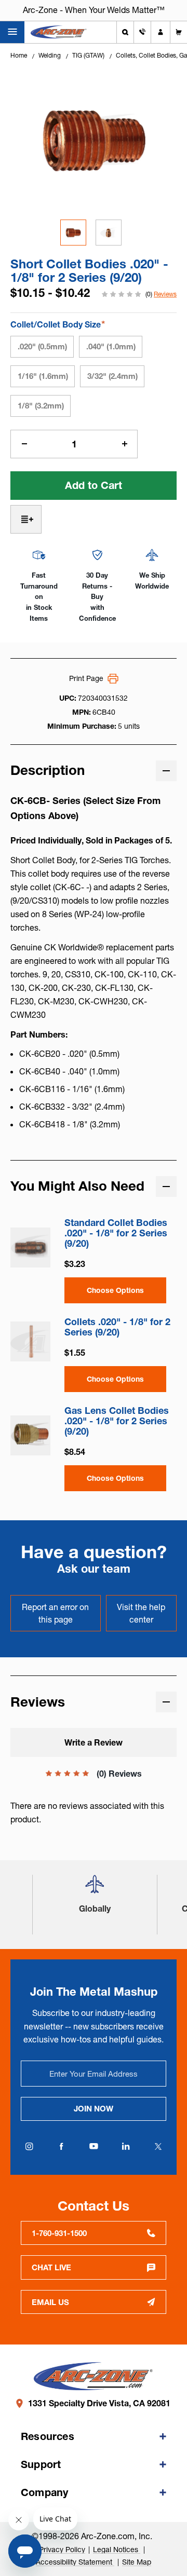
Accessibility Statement (75, 2562)
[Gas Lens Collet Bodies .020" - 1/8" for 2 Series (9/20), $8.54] (30, 1435)
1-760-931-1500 (59, 2233)
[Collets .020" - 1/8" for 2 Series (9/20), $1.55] (30, 1341)
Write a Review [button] (94, 1742)
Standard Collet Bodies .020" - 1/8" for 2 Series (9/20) (116, 1233)
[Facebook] (61, 2146)
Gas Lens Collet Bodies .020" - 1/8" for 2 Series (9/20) (117, 1421)
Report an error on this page (55, 1613)
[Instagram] (29, 2146)
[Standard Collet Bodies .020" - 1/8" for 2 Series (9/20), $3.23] (30, 1248)
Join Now (94, 2109)
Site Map (137, 2562)
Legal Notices (117, 2550)
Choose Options (115, 1290)
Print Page (86, 678)
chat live (51, 2267)
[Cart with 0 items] (179, 32)
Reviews (165, 294)
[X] (158, 2146)
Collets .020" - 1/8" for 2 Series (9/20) (117, 1327)
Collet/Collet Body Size (58, 324)
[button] (95, 1889)
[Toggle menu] (12, 32)
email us (50, 2302)
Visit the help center (141, 1613)
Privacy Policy (62, 2550)
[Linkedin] (126, 2146)
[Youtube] (94, 2146)
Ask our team (94, 1569)
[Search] (125, 32)
